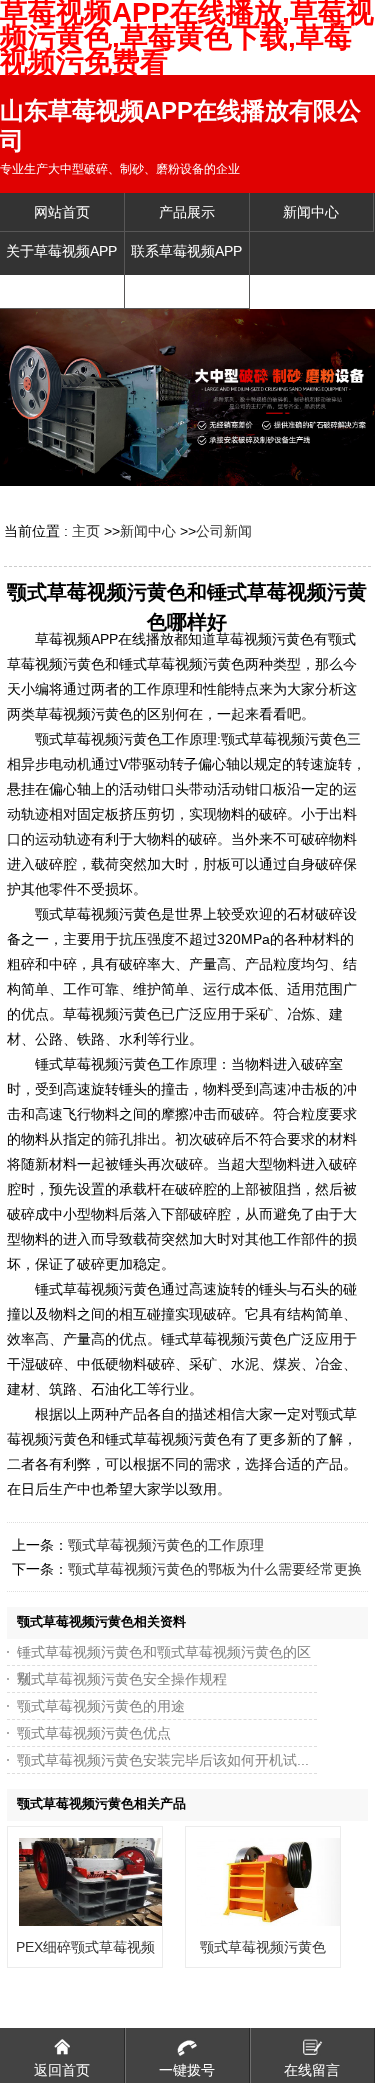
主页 (86, 531)
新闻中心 (148, 531)
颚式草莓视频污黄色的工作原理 (166, 1545)
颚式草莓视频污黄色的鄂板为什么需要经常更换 (215, 1569)
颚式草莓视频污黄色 (263, 1947)
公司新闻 (224, 531)
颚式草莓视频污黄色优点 (94, 1733)
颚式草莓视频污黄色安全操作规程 (122, 1679)
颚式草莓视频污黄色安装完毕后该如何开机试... (163, 1760)
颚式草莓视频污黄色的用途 (101, 1706)
